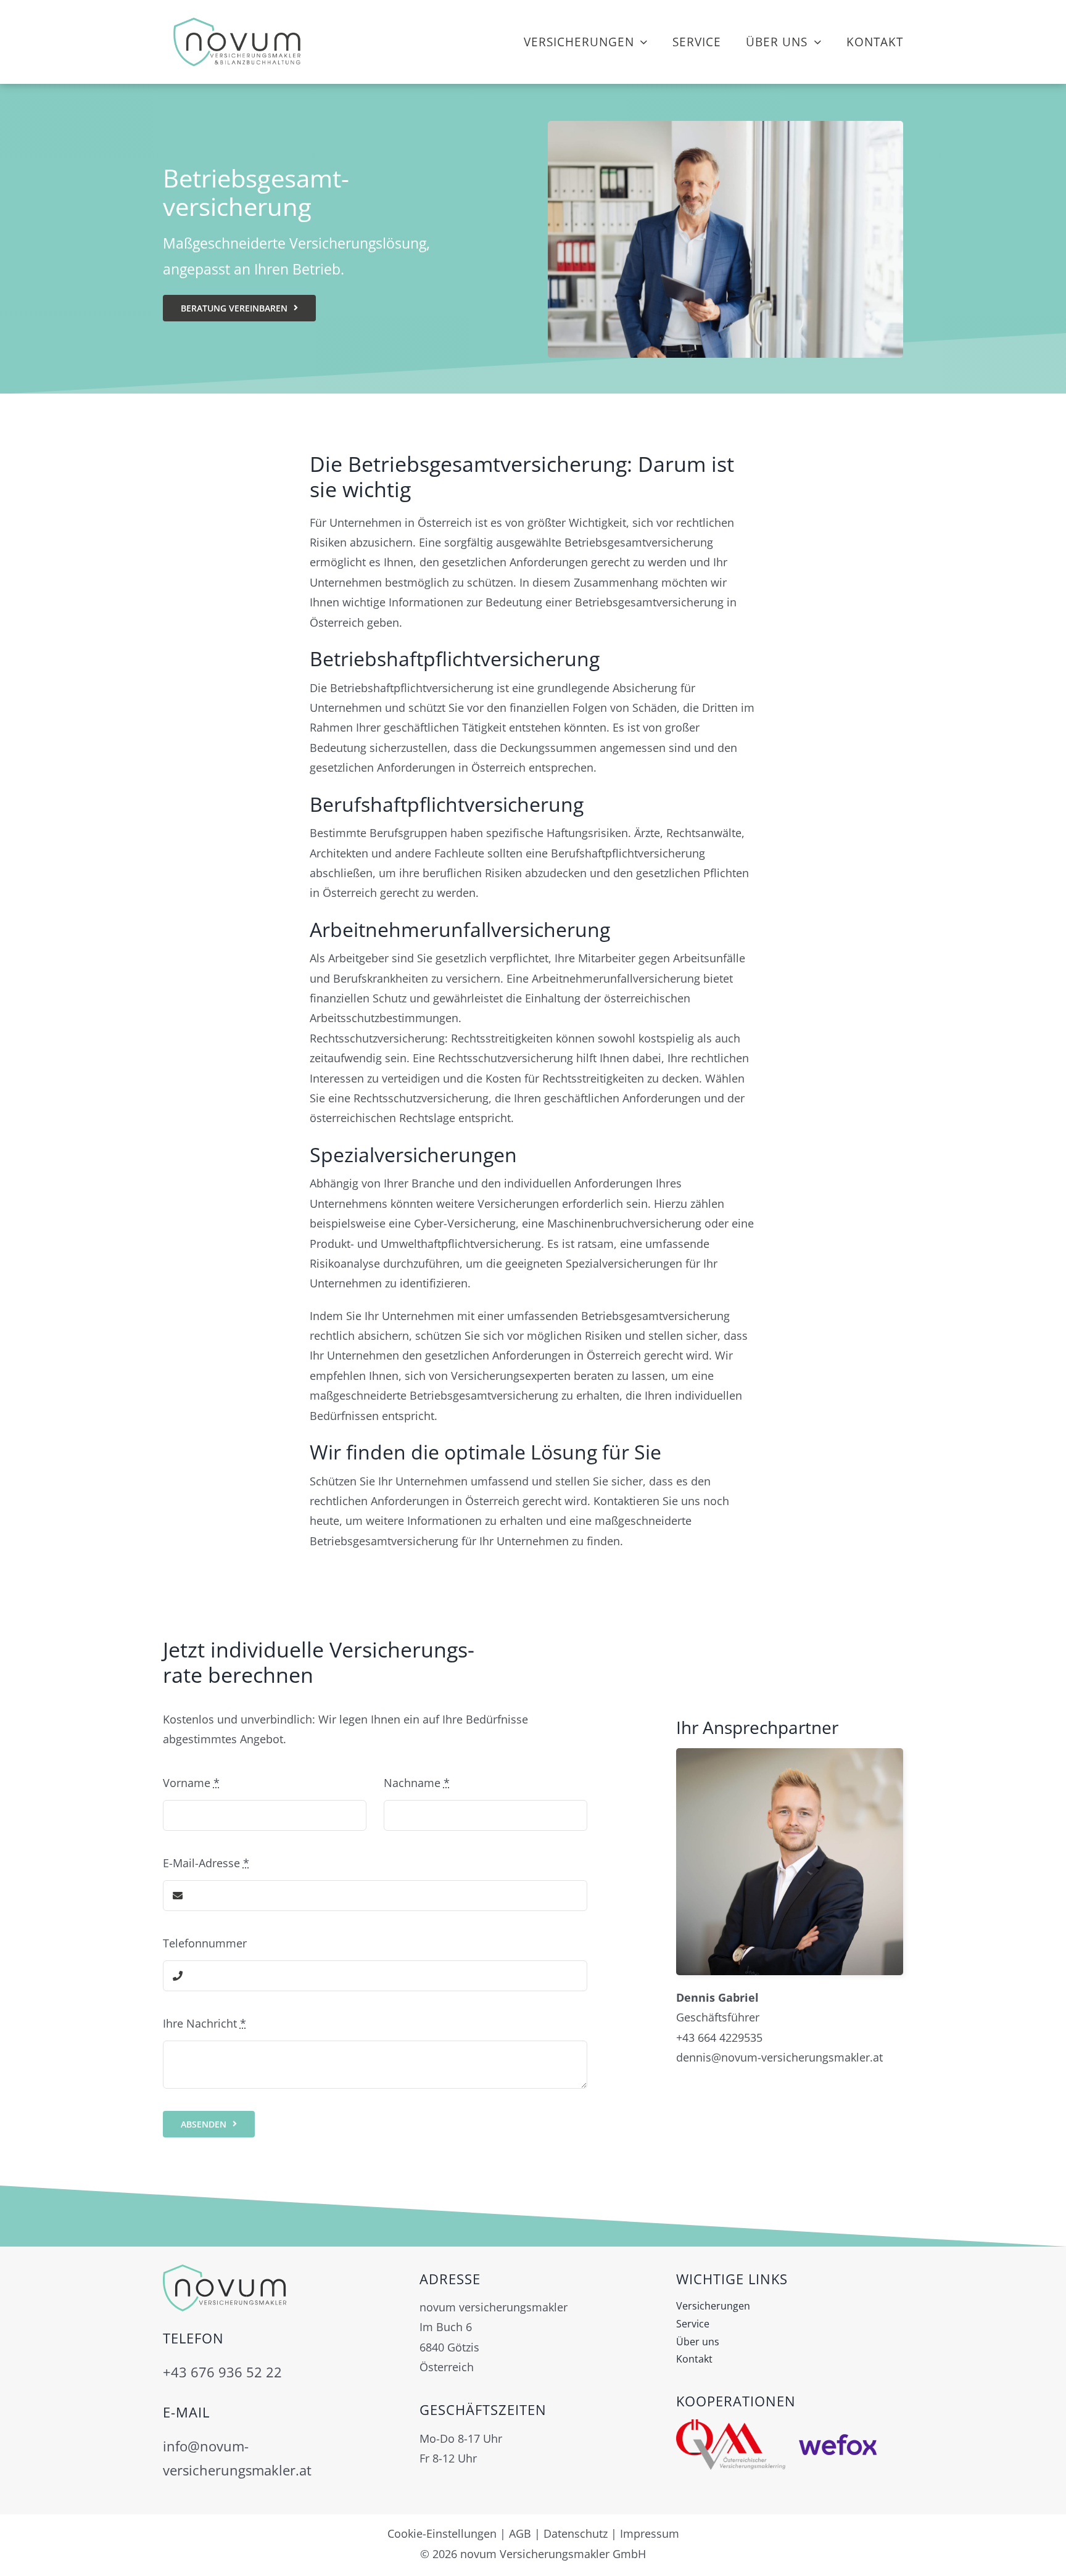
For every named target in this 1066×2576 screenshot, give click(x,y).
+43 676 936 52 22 (222, 2372)
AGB (520, 2533)
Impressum (650, 2533)
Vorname (191, 1783)
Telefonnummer (205, 1943)
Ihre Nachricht (205, 2023)
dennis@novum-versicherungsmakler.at (779, 2057)
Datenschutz (576, 2533)
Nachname (417, 1783)
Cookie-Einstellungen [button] (442, 2533)
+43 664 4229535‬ (719, 2037)
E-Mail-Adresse (206, 1863)
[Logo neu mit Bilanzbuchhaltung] (237, 18)
